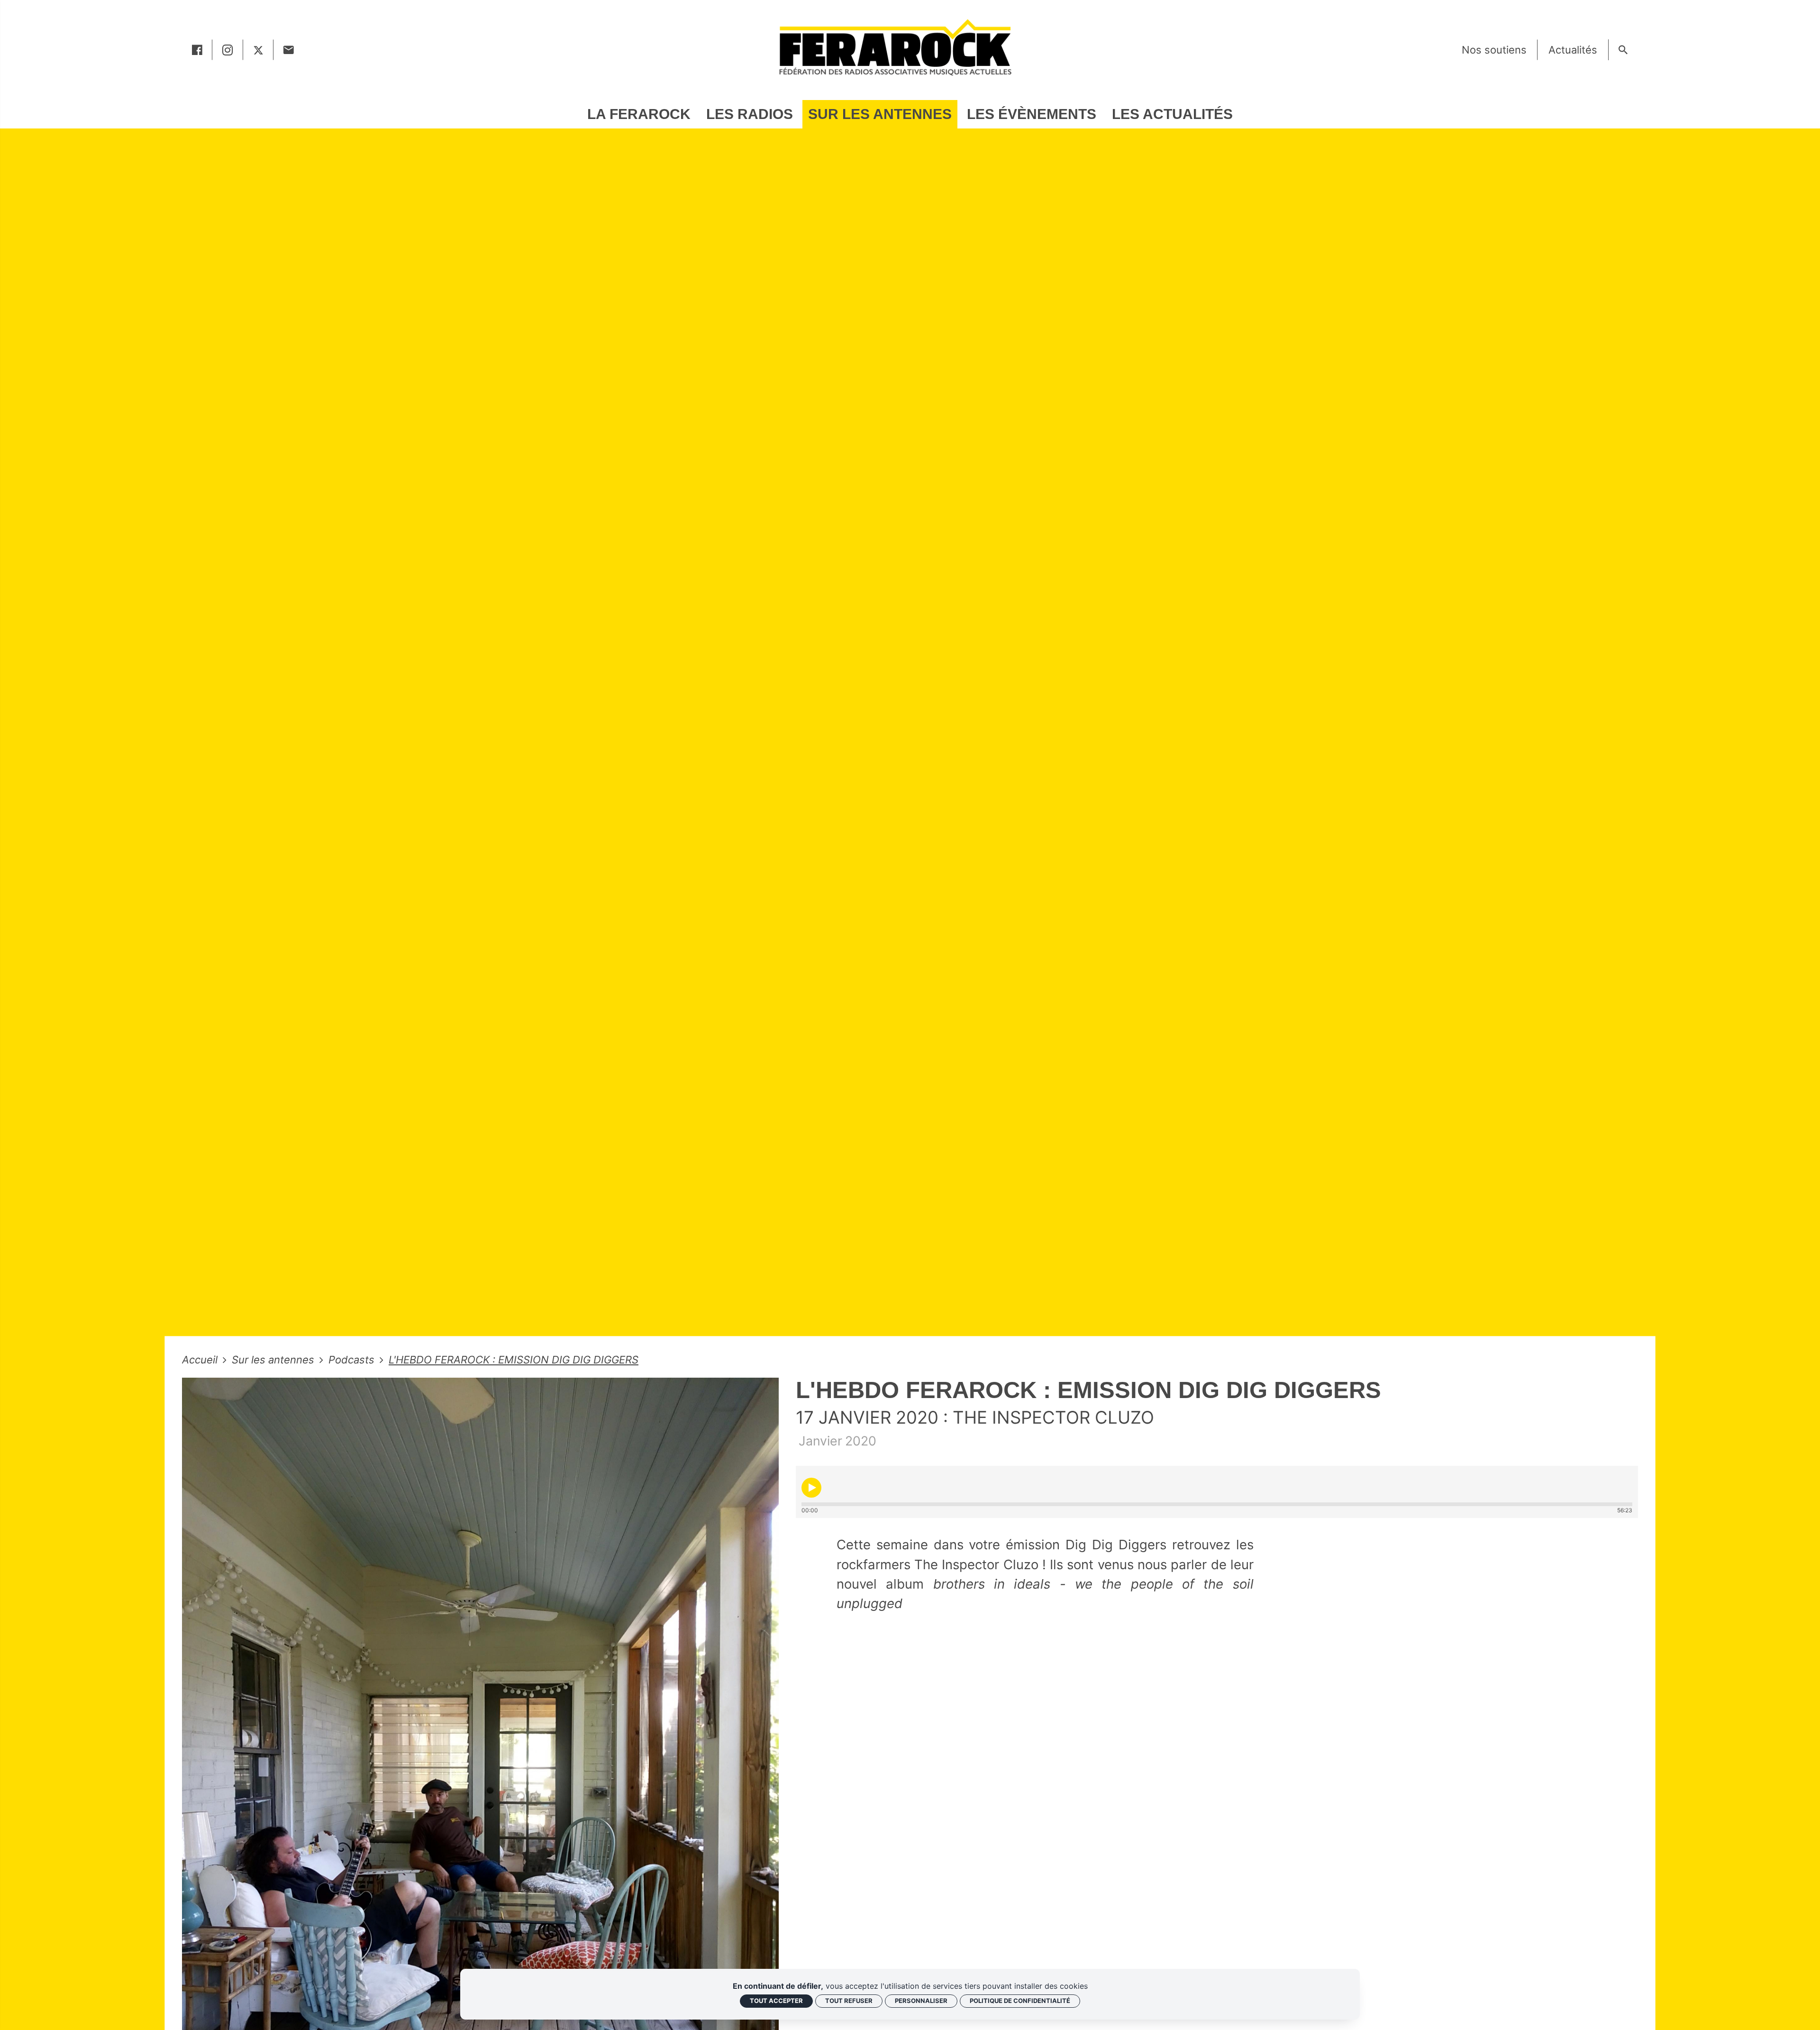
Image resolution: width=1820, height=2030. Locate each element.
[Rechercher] (1623, 50)
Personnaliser (921, 2001)
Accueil (201, 1360)
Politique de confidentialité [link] (1020, 2001)
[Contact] (289, 50)
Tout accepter (776, 2001)
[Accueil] (895, 47)
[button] (811, 1488)
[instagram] (228, 50)
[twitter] (258, 50)
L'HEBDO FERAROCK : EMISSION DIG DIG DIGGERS (514, 1360)
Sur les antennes (274, 1360)
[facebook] (197, 50)
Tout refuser (849, 2001)
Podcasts (353, 1360)
